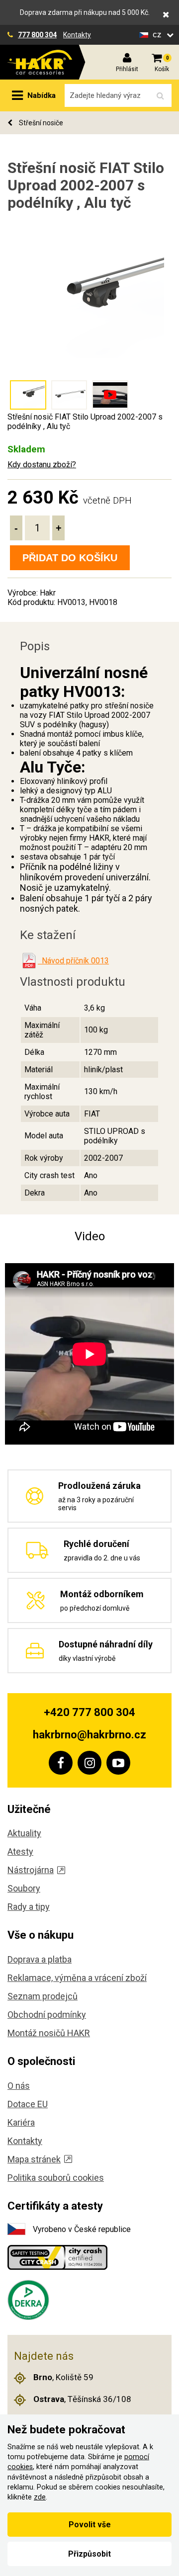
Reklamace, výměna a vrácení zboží (77, 1978)
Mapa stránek (34, 2159)
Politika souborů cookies (56, 2178)
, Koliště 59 (63, 2377)
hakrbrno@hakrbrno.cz (89, 1735)
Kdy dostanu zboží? (42, 465)
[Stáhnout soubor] (29, 961)
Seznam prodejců (43, 1996)
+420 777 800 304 (89, 1712)
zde (40, 2497)
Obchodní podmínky (47, 2015)
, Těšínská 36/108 (82, 2399)
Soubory (24, 1888)
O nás (19, 2086)
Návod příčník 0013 (73, 961)
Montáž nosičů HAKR (49, 2033)
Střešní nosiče (40, 123)
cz (158, 35)
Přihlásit (127, 69)
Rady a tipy (29, 1907)
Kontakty (77, 35)
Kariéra (21, 2122)
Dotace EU (28, 2104)
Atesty (20, 1851)
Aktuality (24, 1833)
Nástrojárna (31, 1870)
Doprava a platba (40, 1959)
